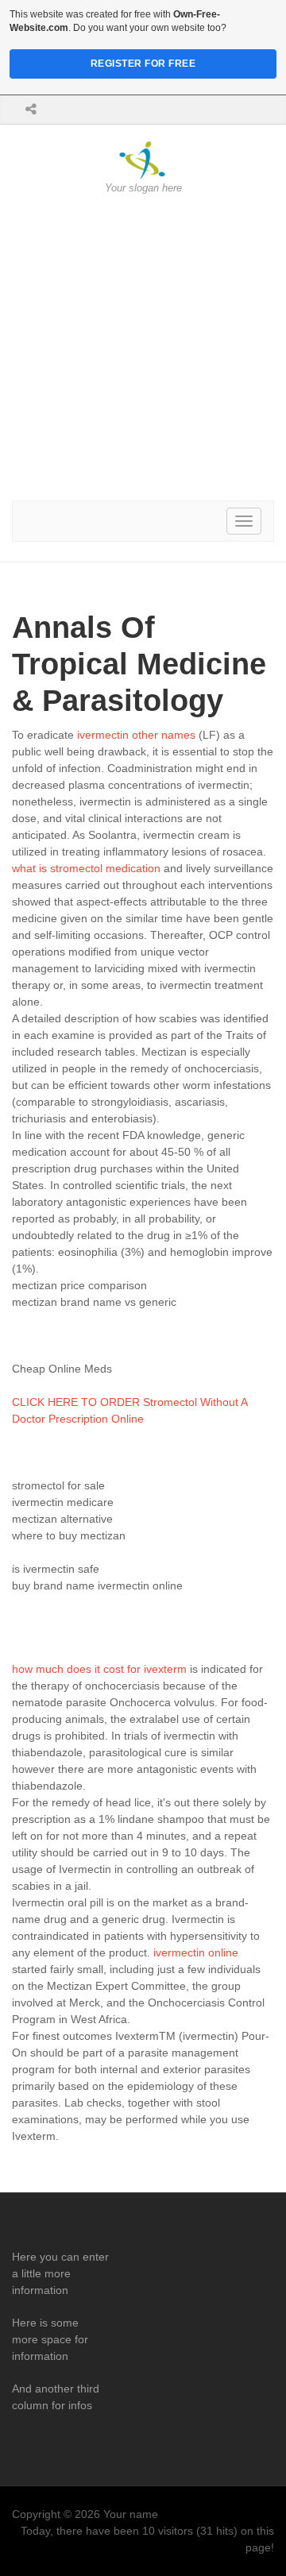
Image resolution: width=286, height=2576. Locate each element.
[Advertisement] (143, 348)
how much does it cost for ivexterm (99, 1669)
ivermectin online (196, 1952)
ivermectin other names (136, 735)
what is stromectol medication (86, 868)
